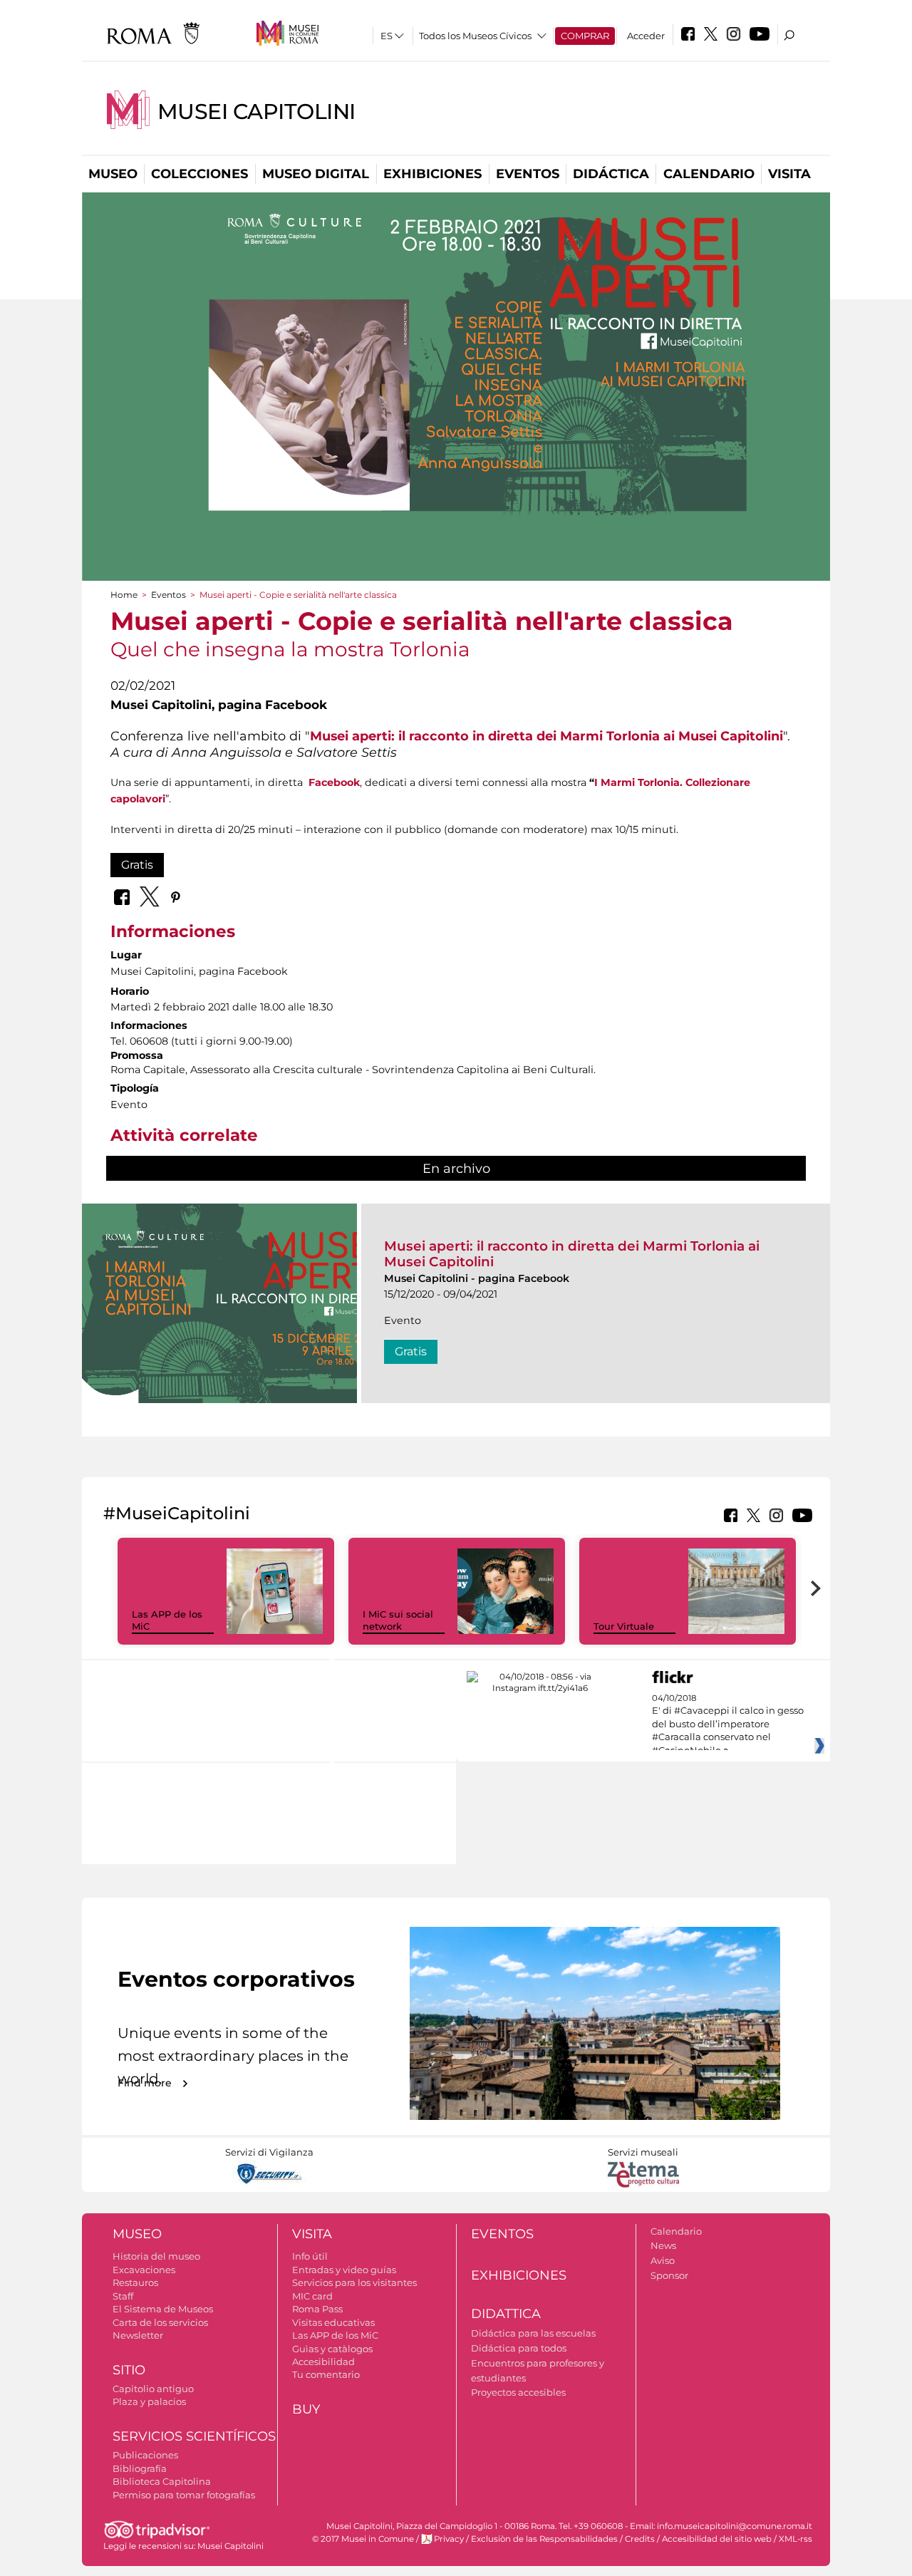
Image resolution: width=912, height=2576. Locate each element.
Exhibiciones (432, 174)
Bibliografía (140, 2468)
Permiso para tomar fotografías (184, 2495)
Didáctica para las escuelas (533, 2333)
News (663, 2245)
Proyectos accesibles (518, 2392)
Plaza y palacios (149, 2401)
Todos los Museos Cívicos (475, 36)
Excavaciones (144, 2270)
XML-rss (796, 2539)
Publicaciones (145, 2455)
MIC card (312, 2296)
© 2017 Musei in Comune (363, 2539)
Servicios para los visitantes (354, 2282)
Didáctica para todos (519, 2348)
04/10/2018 (728, 1724)
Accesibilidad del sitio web (717, 2539)
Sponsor (669, 2275)
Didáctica (611, 174)
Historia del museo (156, 2256)
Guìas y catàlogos (332, 2349)
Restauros (135, 2282)
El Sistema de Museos (163, 2309)
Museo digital (316, 174)
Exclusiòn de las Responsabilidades (544, 2539)
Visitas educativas (333, 2322)
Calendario (709, 174)
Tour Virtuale (624, 1626)
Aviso (663, 2260)
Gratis (137, 865)
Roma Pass (317, 2309)
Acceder (646, 36)
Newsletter (138, 2335)
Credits (640, 2539)
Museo (113, 174)
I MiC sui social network (398, 1620)
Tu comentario (326, 2374)
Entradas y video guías (344, 2270)
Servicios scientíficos (194, 2436)
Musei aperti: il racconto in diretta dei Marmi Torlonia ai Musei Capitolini (546, 736)
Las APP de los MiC (335, 2335)
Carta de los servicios (160, 2322)
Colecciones (199, 174)
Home (124, 595)
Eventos (528, 174)
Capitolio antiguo (153, 2389)
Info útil (310, 2256)
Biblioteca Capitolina (162, 2481)
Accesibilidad (323, 2362)
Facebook (334, 782)
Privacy (449, 2539)
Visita (789, 174)
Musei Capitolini (256, 112)
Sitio (129, 2370)
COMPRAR (585, 36)
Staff (123, 2296)
